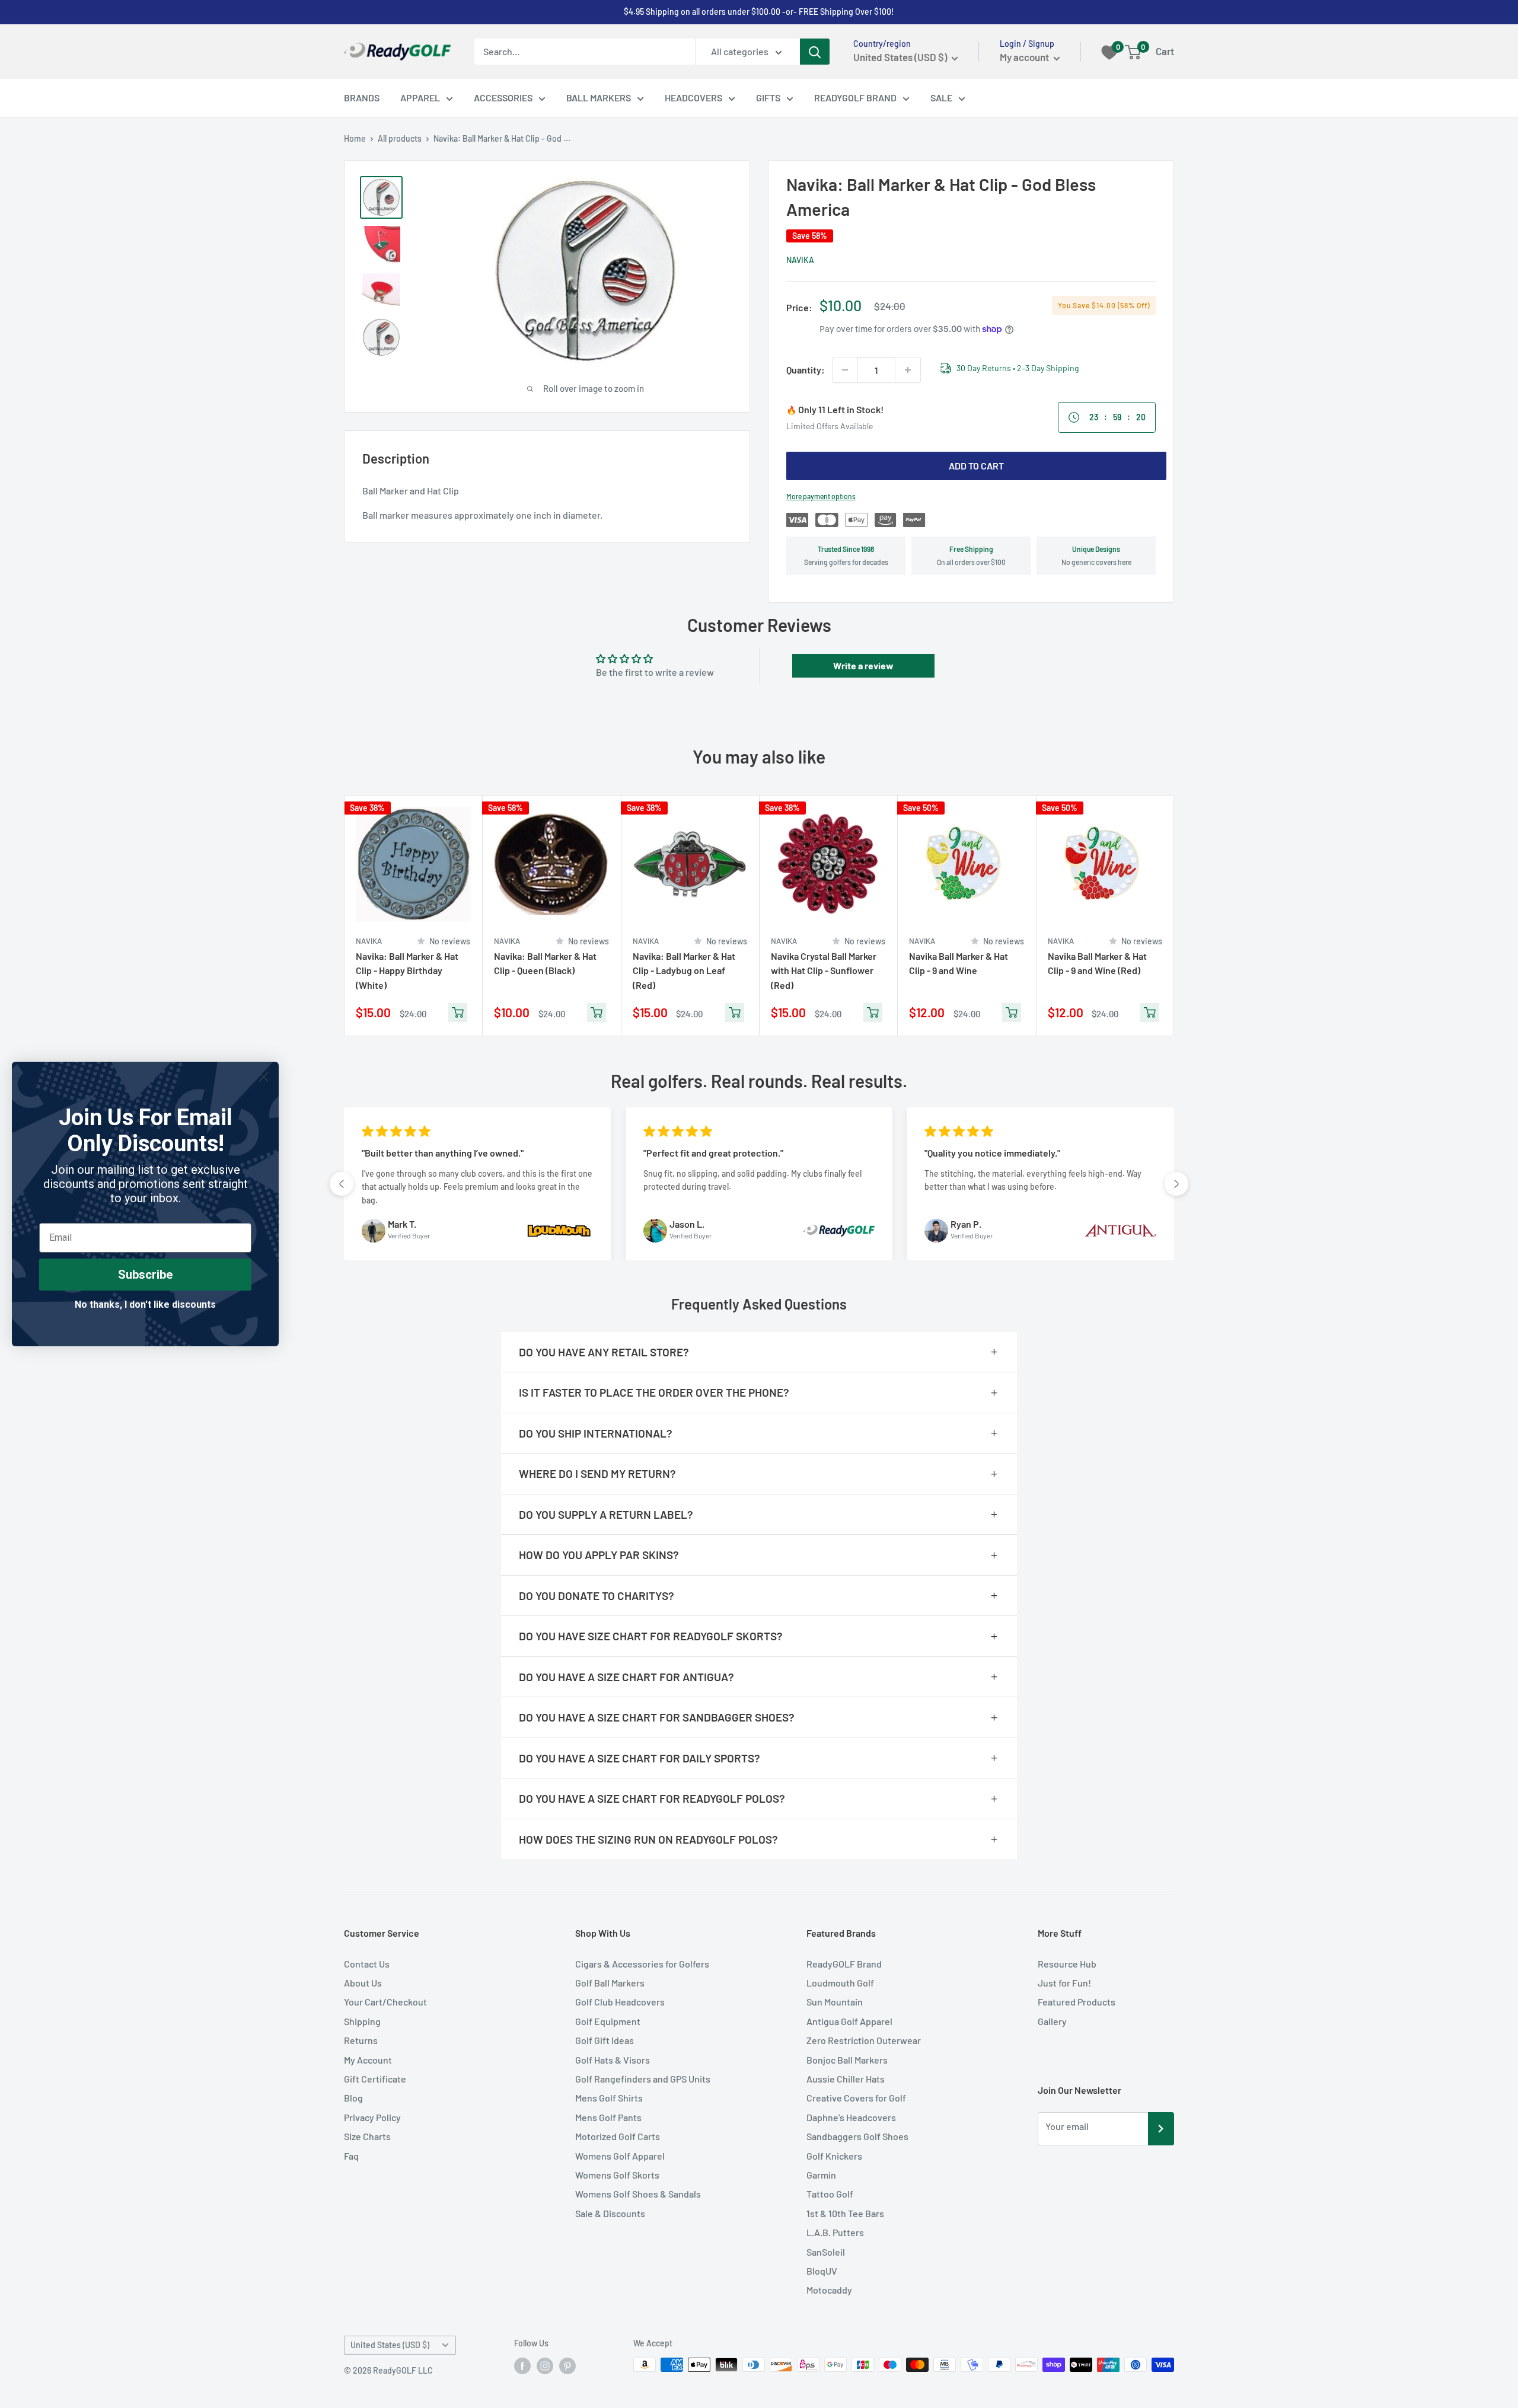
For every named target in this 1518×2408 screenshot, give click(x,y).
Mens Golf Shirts (609, 2098)
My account (1025, 57)
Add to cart (976, 466)
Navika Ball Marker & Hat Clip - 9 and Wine (959, 963)
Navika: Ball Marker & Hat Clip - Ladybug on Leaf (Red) (684, 970)
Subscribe (145, 1275)
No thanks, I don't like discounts (145, 1304)
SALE (941, 98)
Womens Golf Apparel (620, 2156)
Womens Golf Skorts (617, 2175)
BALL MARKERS (599, 98)
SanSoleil (826, 2252)
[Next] (1174, 916)
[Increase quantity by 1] (908, 370)
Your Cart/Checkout (385, 2002)
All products (400, 138)
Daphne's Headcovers (851, 2117)
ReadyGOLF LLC (403, 2370)
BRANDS (362, 98)
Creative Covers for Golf (856, 2098)
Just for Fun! (1064, 1983)
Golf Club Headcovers (620, 2002)
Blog (353, 2098)
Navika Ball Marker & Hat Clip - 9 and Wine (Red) (1097, 963)
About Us (363, 1983)
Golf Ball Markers (610, 1983)
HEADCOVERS (693, 98)
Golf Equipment (608, 2021)
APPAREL (420, 98)
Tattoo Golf (830, 2194)
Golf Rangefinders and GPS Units (643, 2079)
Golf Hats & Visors (613, 2060)
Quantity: (806, 370)
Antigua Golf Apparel (849, 2021)
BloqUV (822, 2271)
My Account (368, 2060)
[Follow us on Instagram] (545, 2366)
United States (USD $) (390, 2345)
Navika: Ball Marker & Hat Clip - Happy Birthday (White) (407, 970)
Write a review (863, 665)
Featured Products (1077, 2002)
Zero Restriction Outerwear (864, 2040)
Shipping (362, 2021)
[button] (342, 1184)
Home (355, 138)
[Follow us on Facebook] (522, 2366)
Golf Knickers (834, 2156)
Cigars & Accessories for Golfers (642, 1964)
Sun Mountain (835, 2002)
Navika (800, 260)
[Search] (815, 52)
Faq (351, 2156)
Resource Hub (1067, 1964)
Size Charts (367, 2136)
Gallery (1052, 2021)
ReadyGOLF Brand (844, 1964)
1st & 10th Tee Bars (845, 2213)
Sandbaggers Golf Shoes (857, 2136)
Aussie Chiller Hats (846, 2079)
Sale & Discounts (610, 2213)
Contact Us (367, 1964)
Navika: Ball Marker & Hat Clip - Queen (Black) (545, 963)
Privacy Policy (372, 2117)
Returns (361, 2040)
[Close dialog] (264, 1077)
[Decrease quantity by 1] (845, 370)
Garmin (821, 2175)
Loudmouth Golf (840, 1983)
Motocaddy (829, 2290)
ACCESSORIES (503, 98)
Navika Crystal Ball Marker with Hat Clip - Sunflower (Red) (824, 970)
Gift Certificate (375, 2079)
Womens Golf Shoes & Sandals (638, 2194)
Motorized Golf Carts (618, 2136)
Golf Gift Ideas (605, 2040)
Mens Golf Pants (608, 2117)
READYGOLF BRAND (855, 98)
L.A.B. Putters (835, 2232)
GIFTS (768, 98)
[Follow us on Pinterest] (567, 2366)
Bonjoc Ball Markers (847, 2060)
